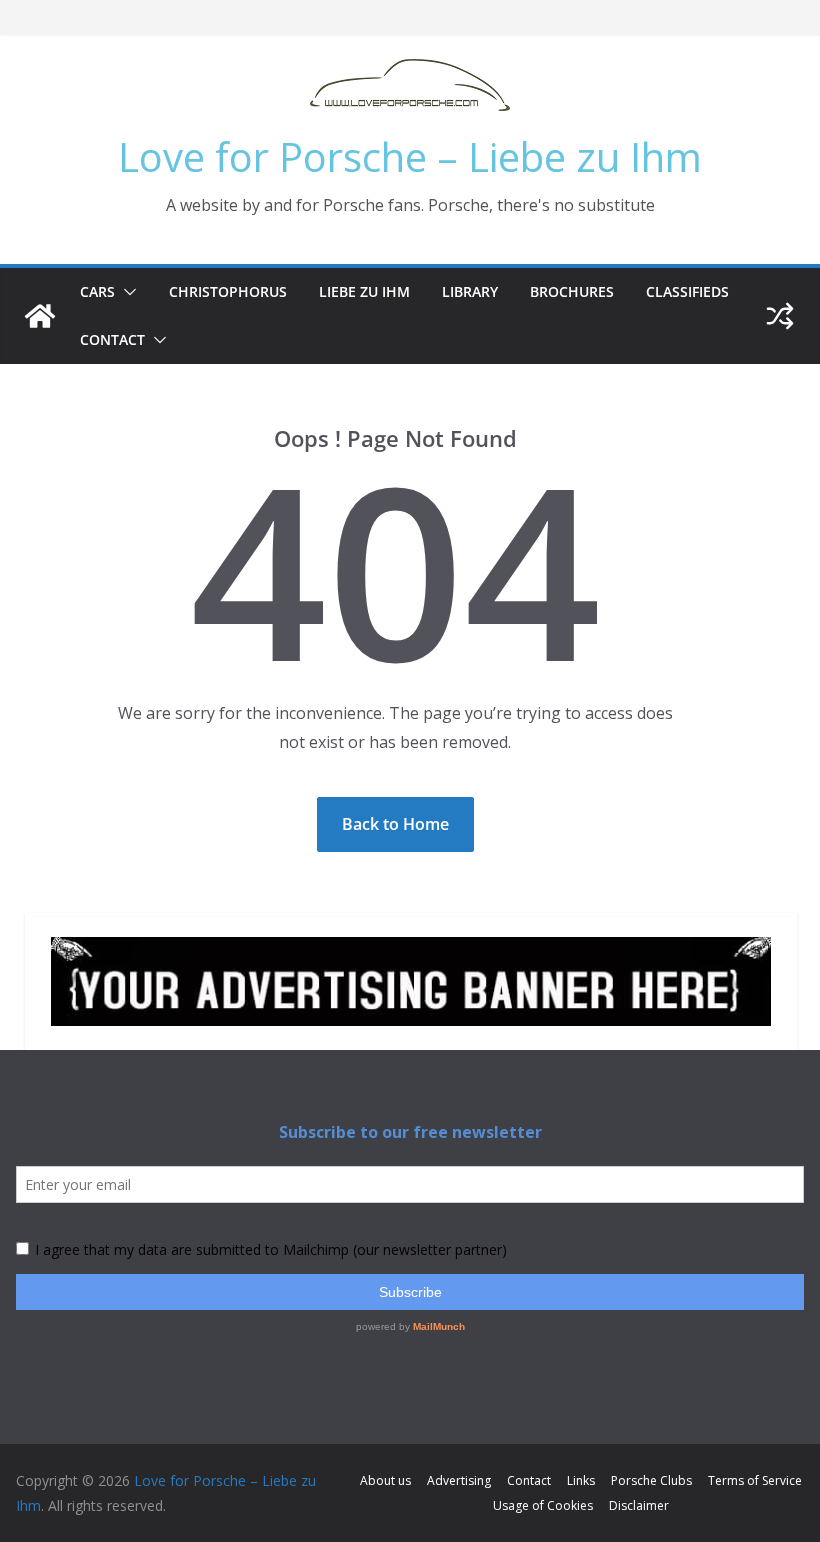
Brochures (572, 291)
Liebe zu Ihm (364, 291)
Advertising (459, 1480)
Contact (112, 339)
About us (385, 1480)
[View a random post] (780, 316)
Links (581, 1480)
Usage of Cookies (543, 1505)
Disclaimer (639, 1505)
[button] (126, 292)
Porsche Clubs (651, 1480)
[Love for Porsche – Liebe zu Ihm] (40, 316)
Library (470, 291)
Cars (97, 291)
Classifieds (687, 291)
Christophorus (228, 291)
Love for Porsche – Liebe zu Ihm (410, 156)
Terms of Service (755, 1480)
